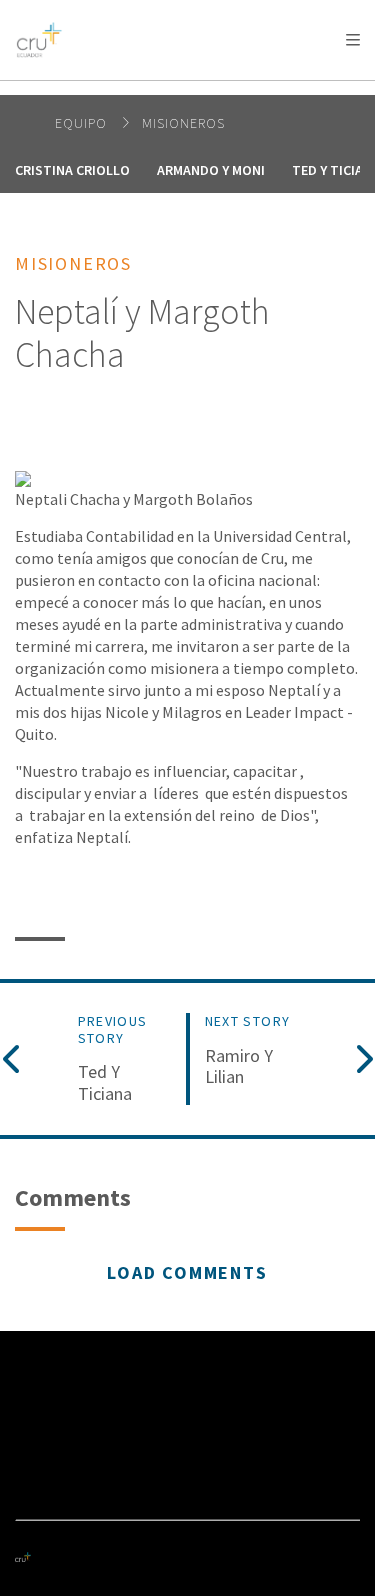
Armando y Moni (211, 170)
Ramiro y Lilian (239, 1066)
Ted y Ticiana (105, 1082)
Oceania (174, 90)
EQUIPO (83, 123)
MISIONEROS (183, 123)
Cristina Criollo (72, 170)
